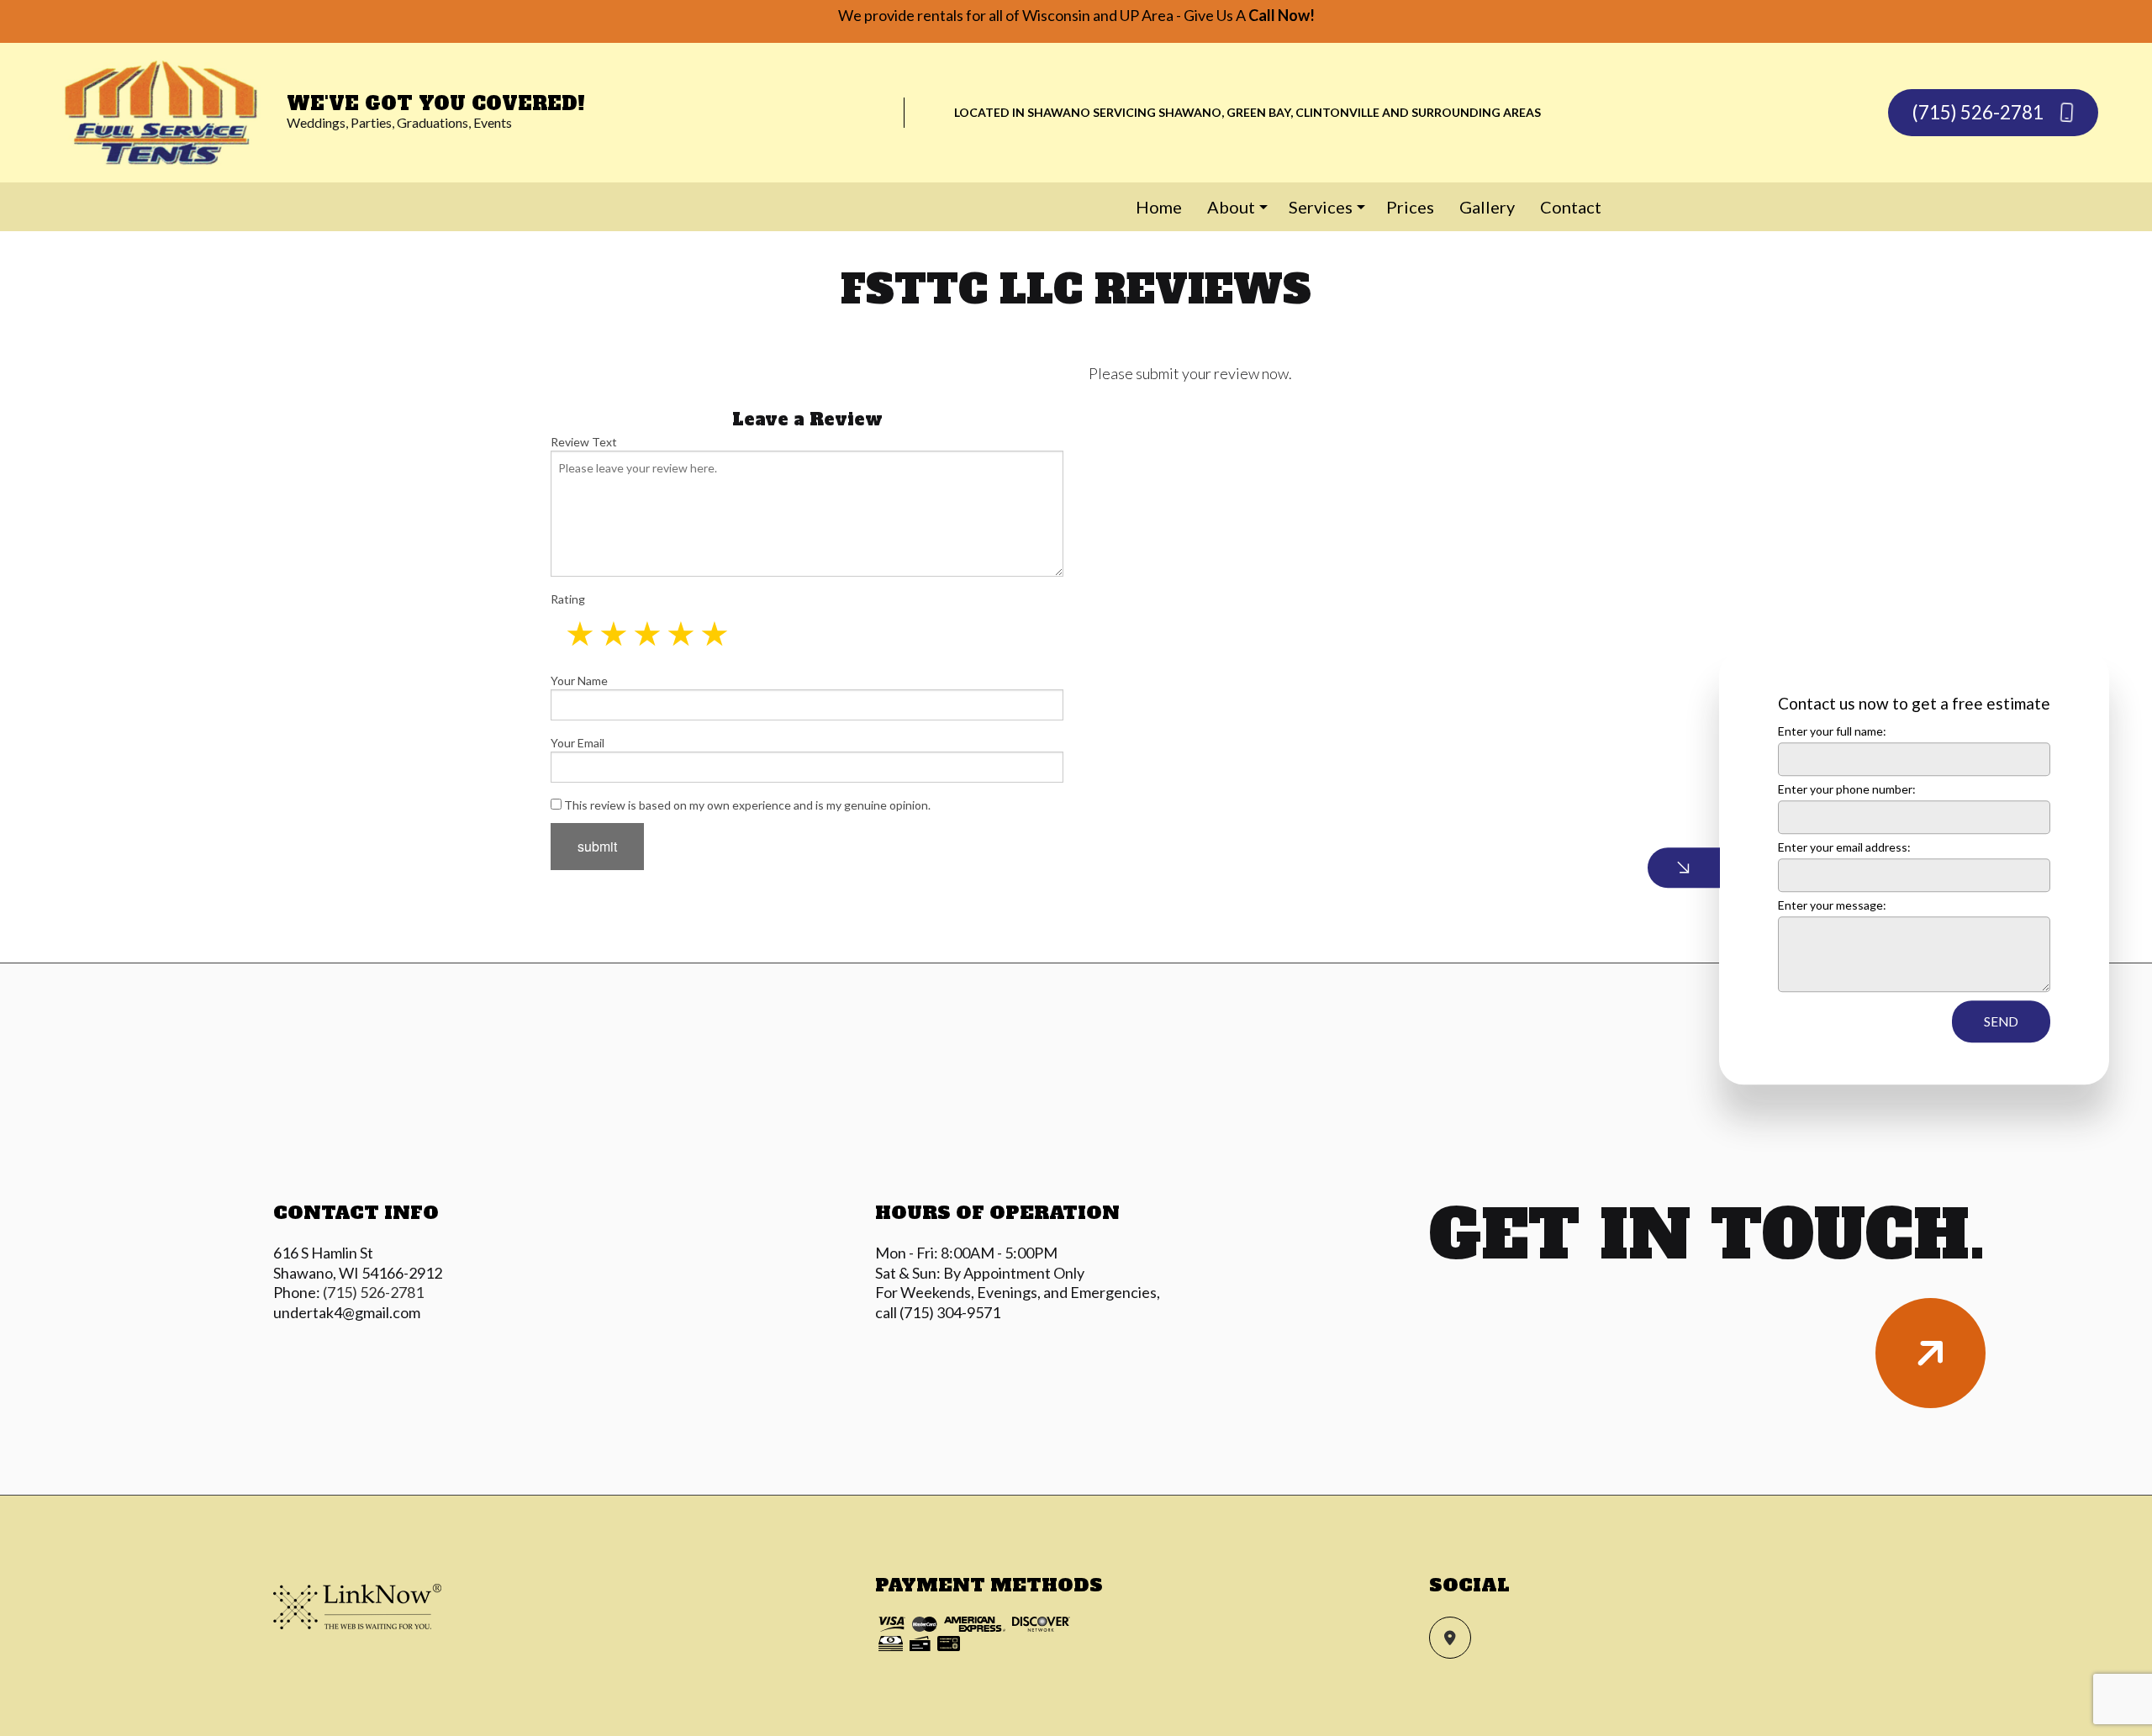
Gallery (1487, 207)
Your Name (579, 681)
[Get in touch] (1930, 1353)
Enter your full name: (1832, 731)
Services (1321, 207)
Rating (568, 599)
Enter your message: (1832, 905)
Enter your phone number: (1847, 789)
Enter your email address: (1844, 847)
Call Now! (1282, 15)
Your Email (578, 743)
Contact (1571, 207)
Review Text (584, 442)
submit (597, 846)
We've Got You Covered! (436, 103)
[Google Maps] (1450, 1638)
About (1231, 207)
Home (1159, 207)
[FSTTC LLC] (163, 111)
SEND (2001, 1021)
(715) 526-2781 (1980, 112)
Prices (1410, 207)
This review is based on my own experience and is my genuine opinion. (746, 805)
